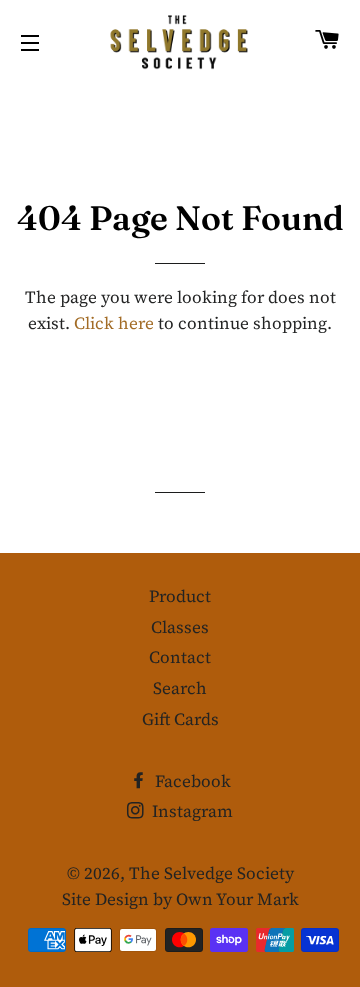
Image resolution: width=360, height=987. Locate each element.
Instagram (190, 811)
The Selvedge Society (211, 873)
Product (180, 596)
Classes (180, 627)
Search (180, 688)
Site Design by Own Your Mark (180, 899)
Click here (114, 323)
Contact (180, 657)
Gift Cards (180, 719)
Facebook (191, 781)
